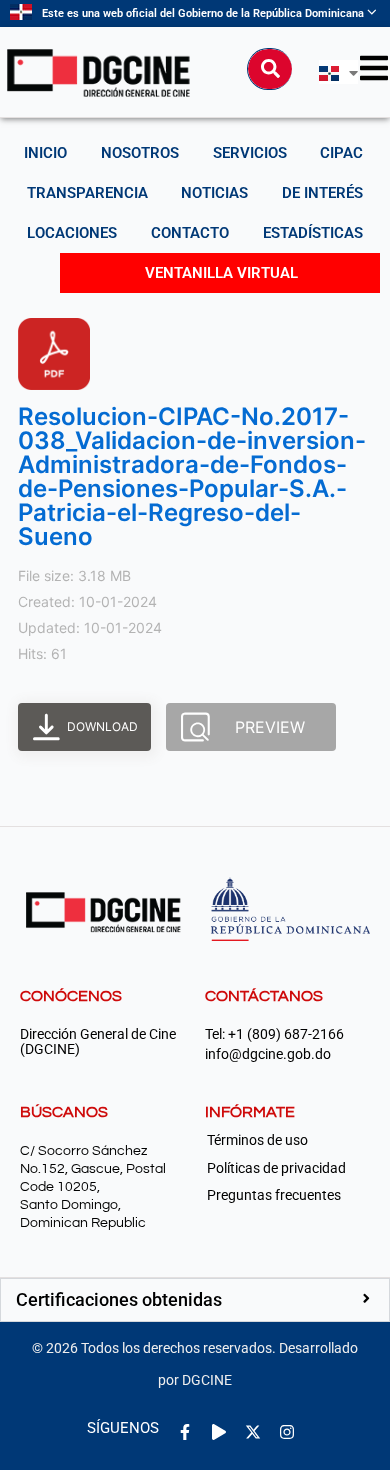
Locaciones (72, 233)
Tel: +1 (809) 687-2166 (274, 1034)
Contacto (190, 233)
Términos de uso (257, 1140)
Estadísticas (313, 233)
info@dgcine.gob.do (268, 1054)
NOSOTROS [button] (140, 153)
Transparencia (87, 193)
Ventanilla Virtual (221, 273)
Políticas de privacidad (276, 1168)
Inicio (45, 153)
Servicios (250, 153)
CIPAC (341, 153)
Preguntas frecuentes (274, 1195)
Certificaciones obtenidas (119, 1299)
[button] (195, 1300)
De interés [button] (322, 193)
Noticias (214, 193)
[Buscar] (270, 69)
